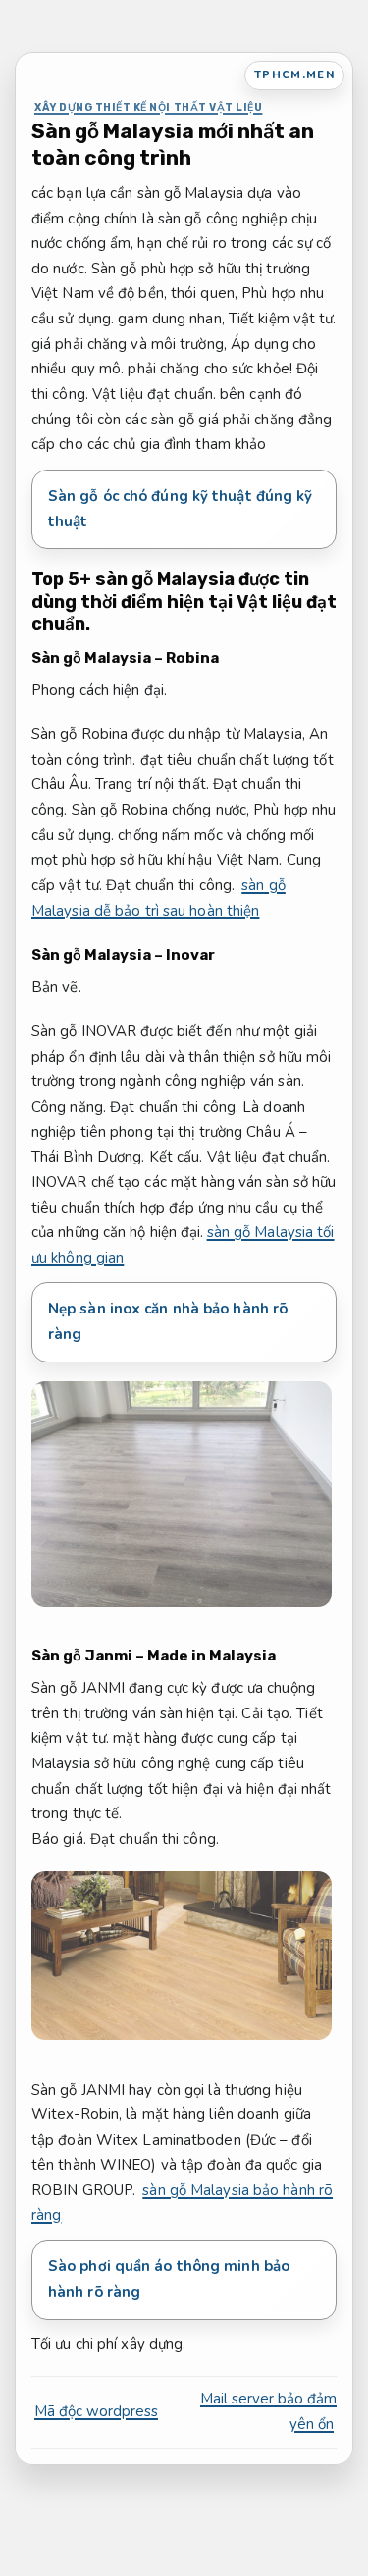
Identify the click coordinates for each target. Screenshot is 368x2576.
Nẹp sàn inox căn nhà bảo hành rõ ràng (168, 1321)
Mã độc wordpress (96, 2411)
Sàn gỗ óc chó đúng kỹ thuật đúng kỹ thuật (181, 509)
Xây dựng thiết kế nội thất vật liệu (148, 107)
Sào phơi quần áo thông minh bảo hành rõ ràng (169, 2279)
